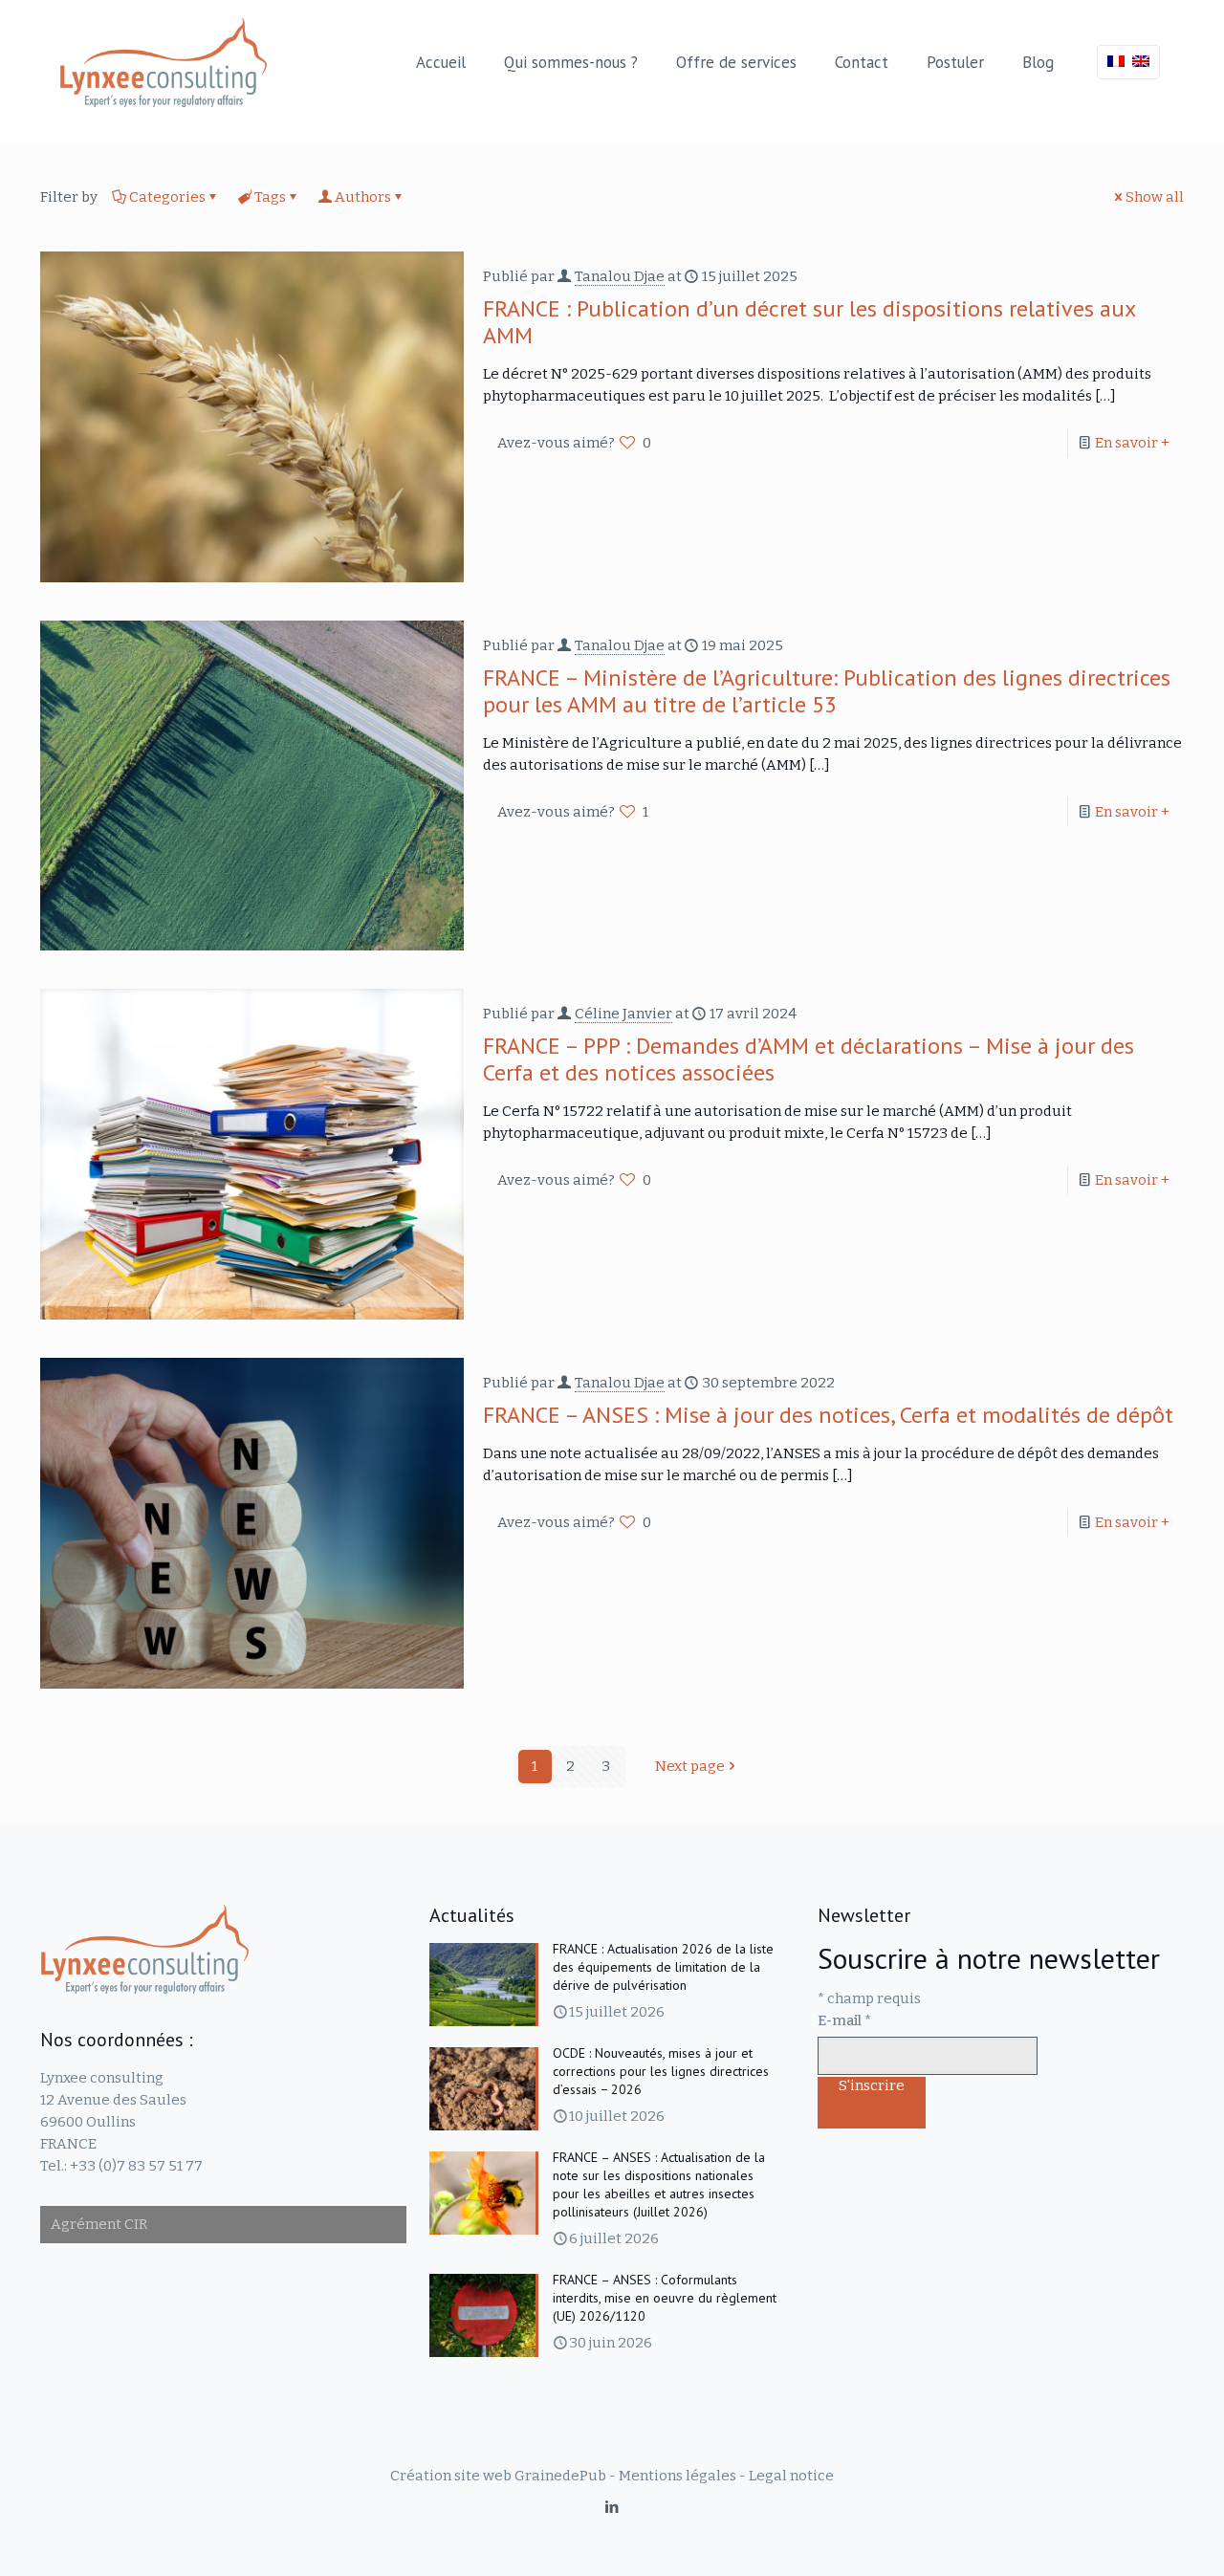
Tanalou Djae (620, 276)
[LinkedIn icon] (612, 2507)
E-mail (844, 2020)
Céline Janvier (623, 1014)
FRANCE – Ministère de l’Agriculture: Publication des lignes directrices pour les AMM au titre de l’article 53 (827, 691)
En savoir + (1132, 443)
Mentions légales (678, 2476)
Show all (1155, 197)
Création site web (451, 2476)
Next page (690, 1766)
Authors (363, 197)
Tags (270, 197)
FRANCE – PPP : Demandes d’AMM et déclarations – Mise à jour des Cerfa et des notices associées (809, 1059)
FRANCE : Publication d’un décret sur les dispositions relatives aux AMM (809, 322)
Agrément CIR (99, 2224)
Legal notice (791, 2476)
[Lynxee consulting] (164, 62)
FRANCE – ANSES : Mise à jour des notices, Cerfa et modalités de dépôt (828, 1415)
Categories (167, 197)
